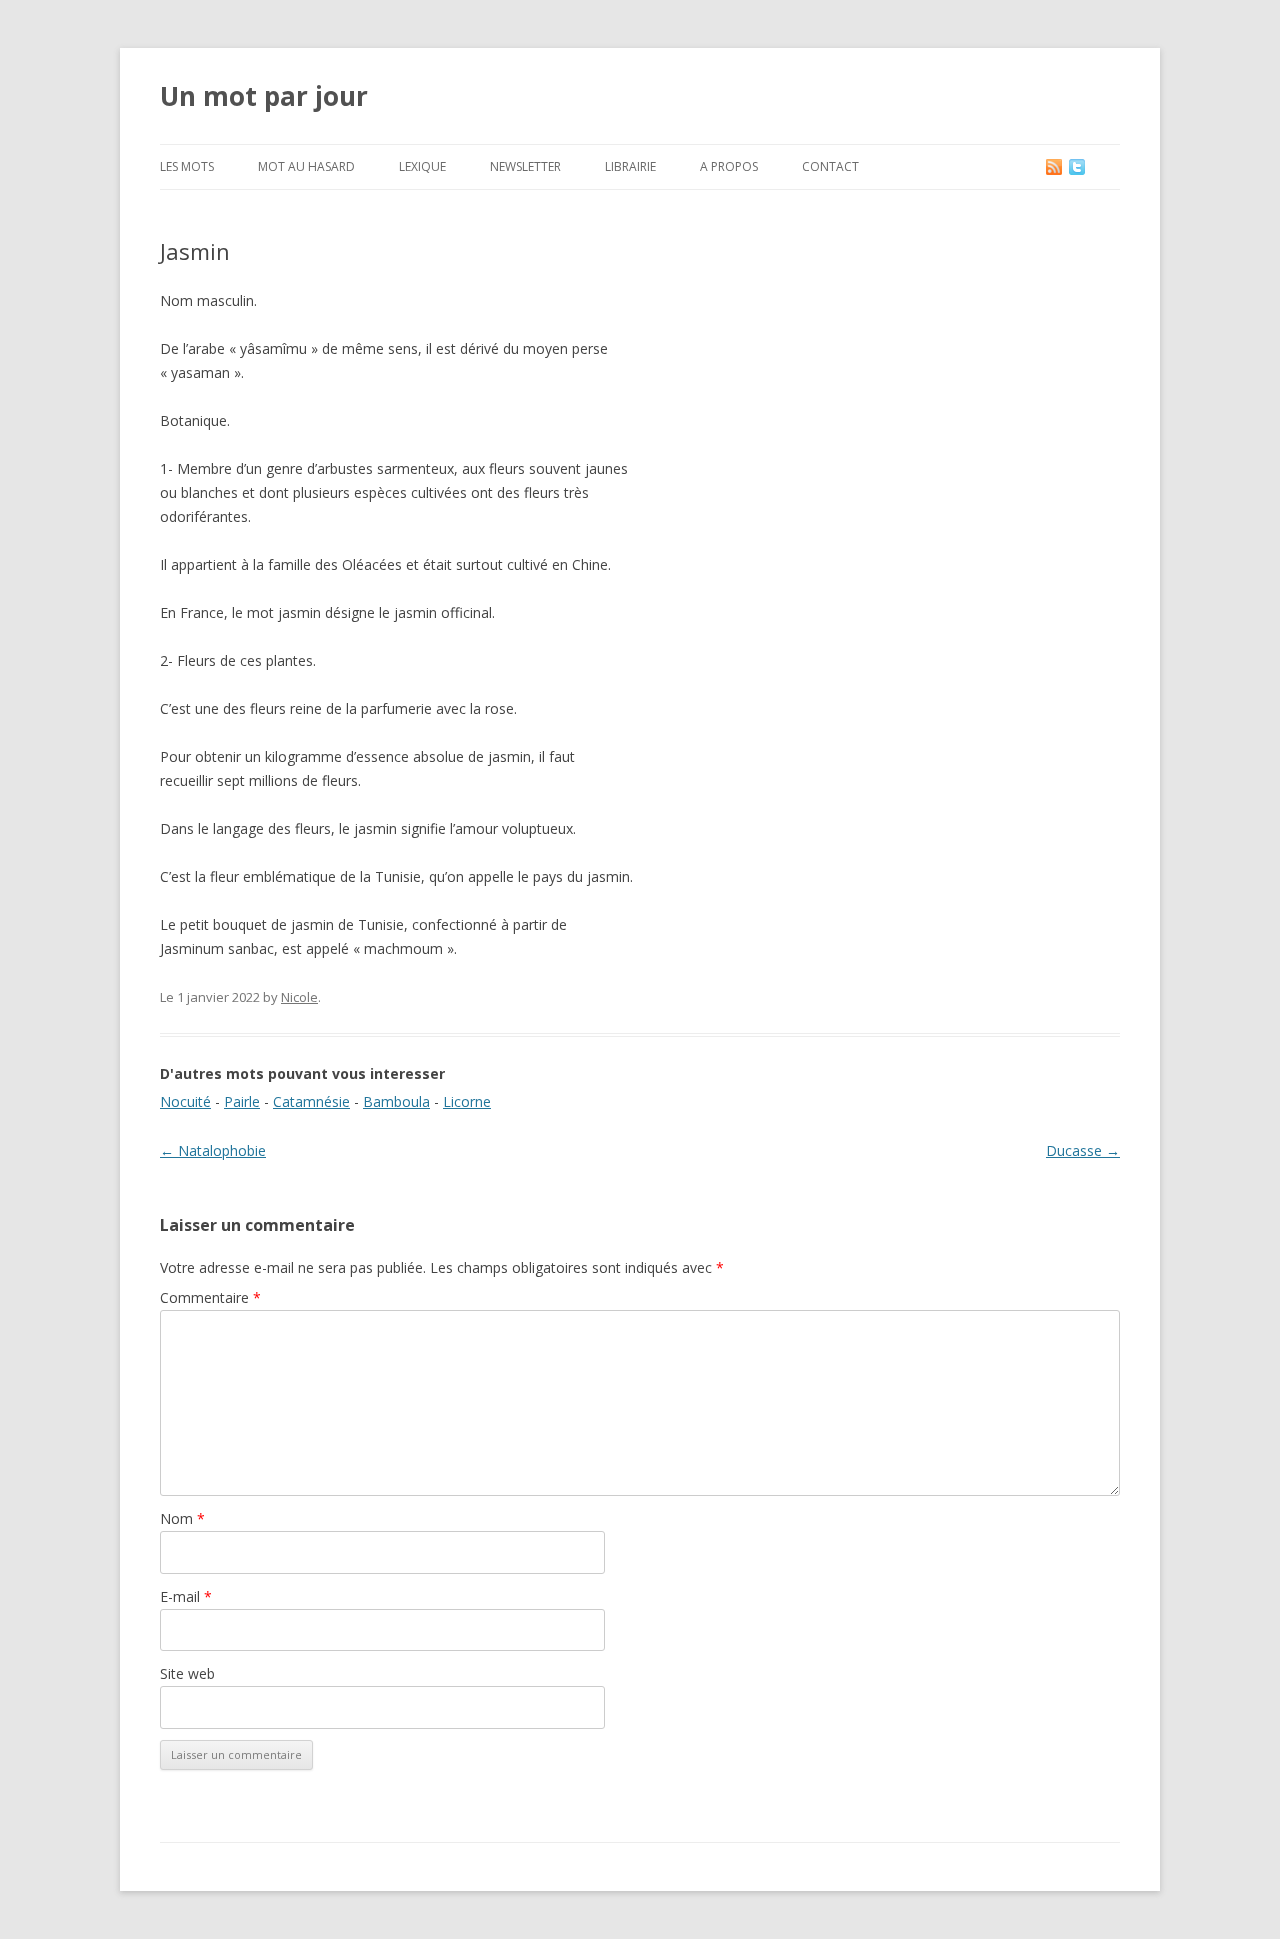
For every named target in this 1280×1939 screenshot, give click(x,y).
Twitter (1093, 166)
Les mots (187, 166)
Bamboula (396, 1101)
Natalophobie (213, 1150)
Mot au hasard (306, 166)
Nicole (299, 997)
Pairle (242, 1101)
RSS (1055, 166)
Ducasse (1083, 1150)
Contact (830, 166)
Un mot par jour (264, 96)
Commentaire (210, 1297)
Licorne (467, 1101)
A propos (729, 166)
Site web (187, 1673)
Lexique (422, 166)
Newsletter (525, 166)
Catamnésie (311, 1101)
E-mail (186, 1596)
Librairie (630, 166)
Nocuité (185, 1101)
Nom (182, 1518)
